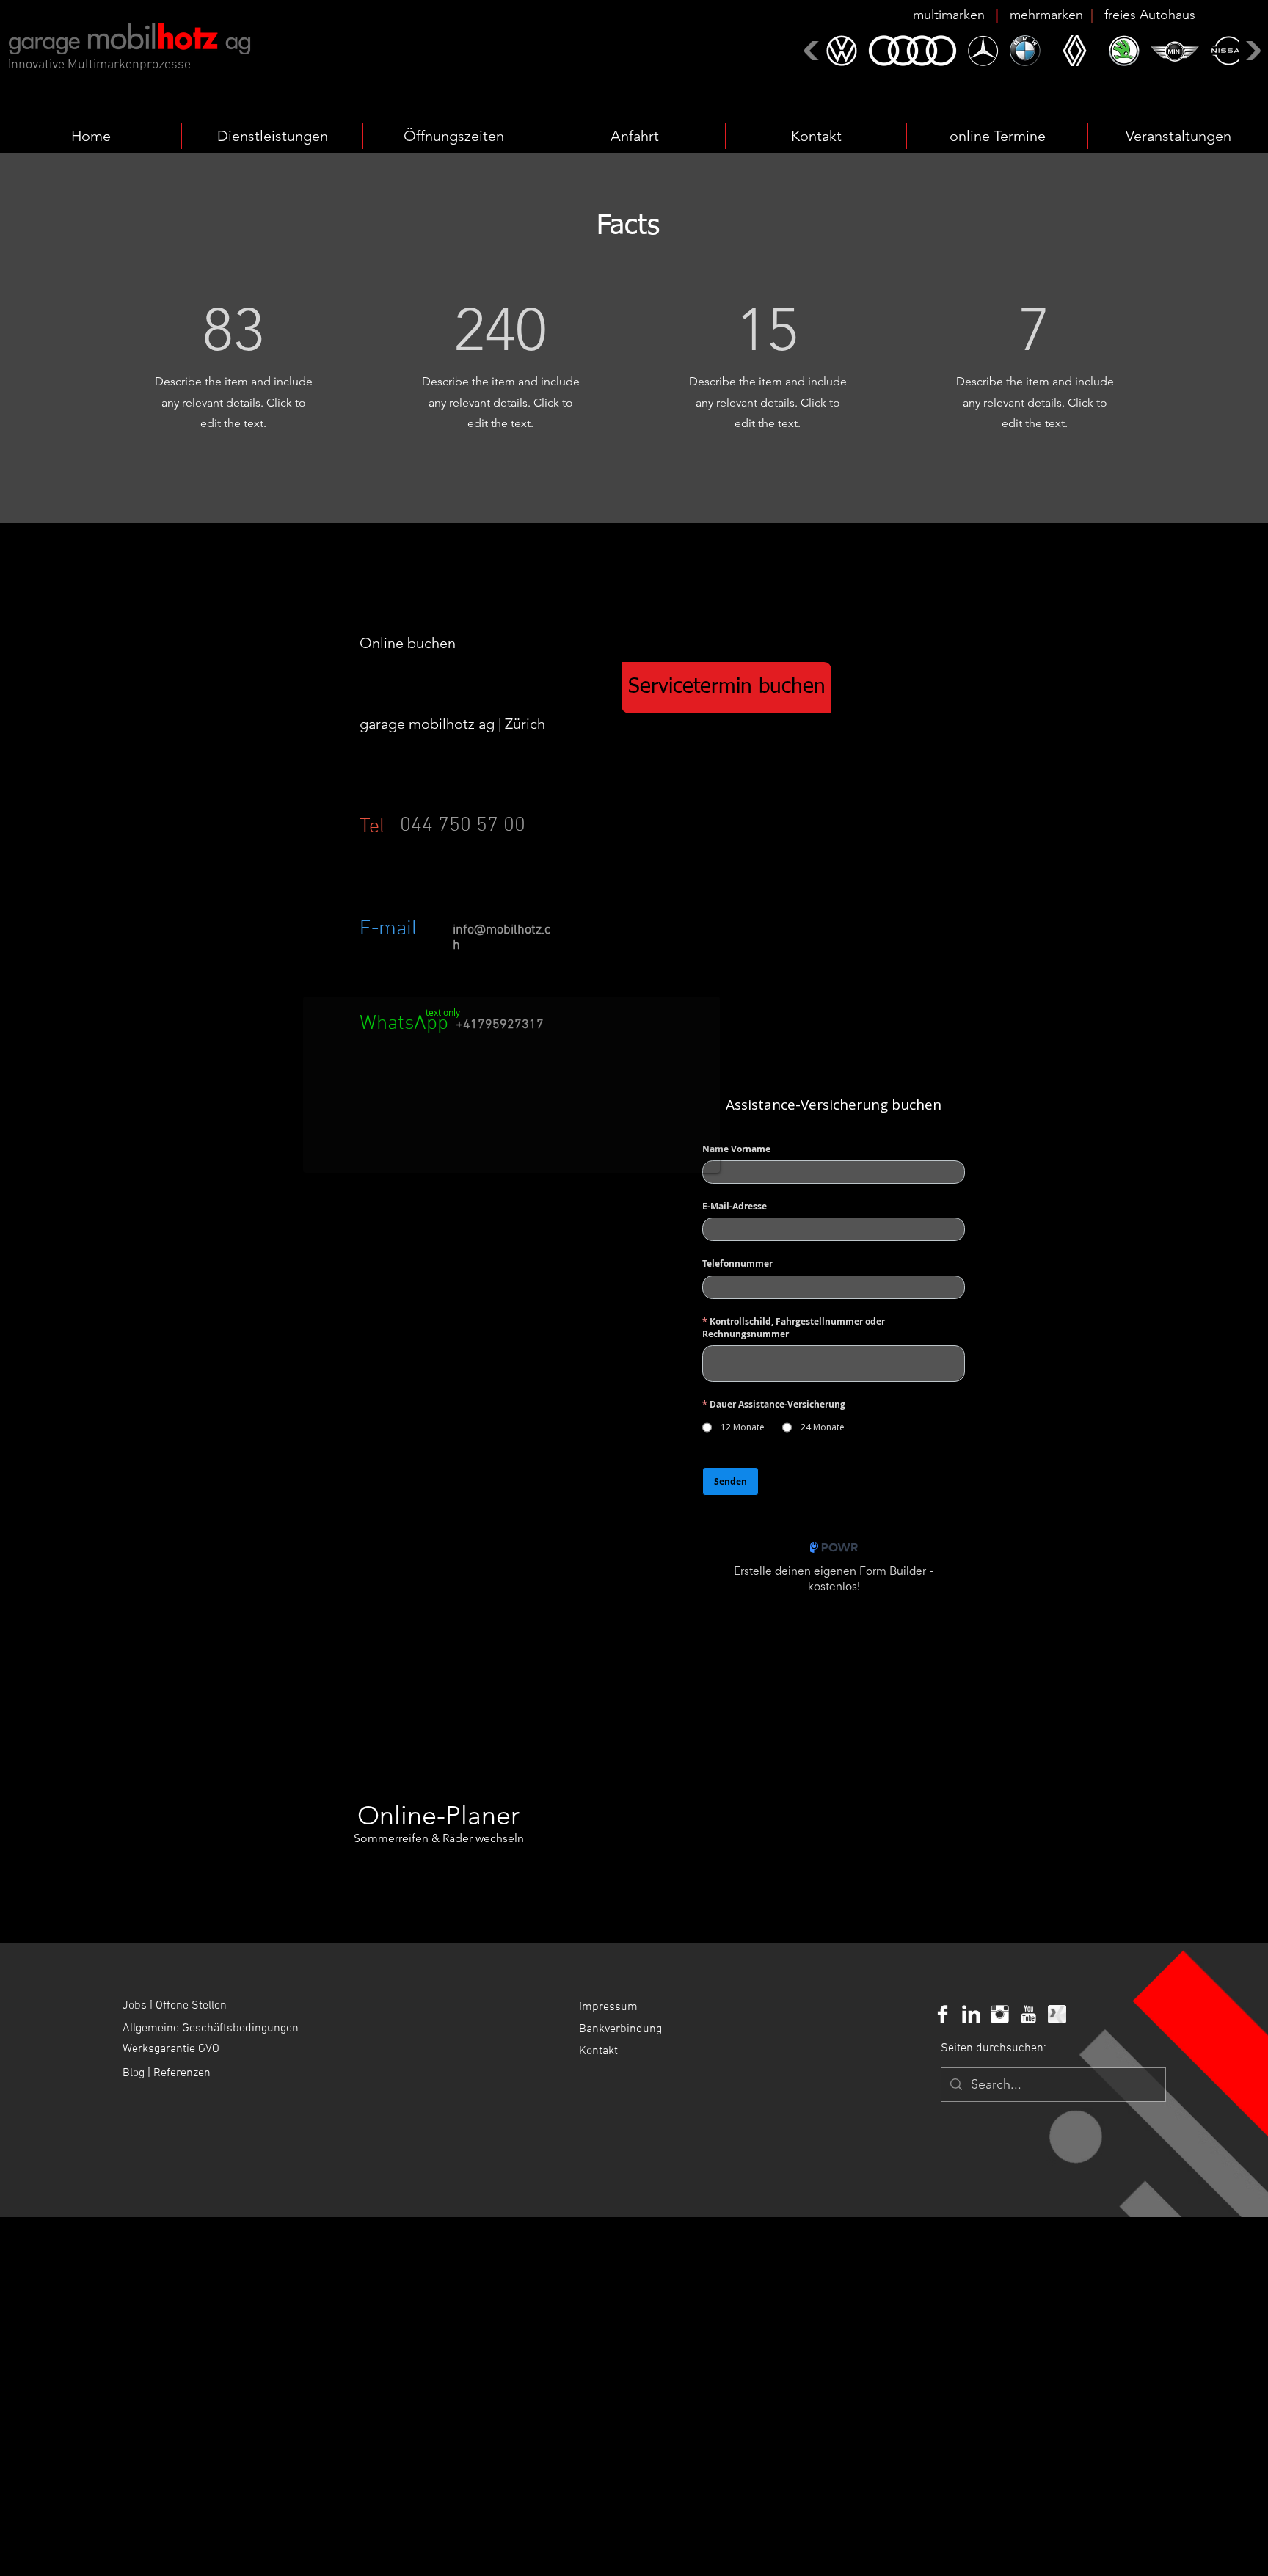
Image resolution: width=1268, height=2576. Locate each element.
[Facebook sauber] (943, 2014)
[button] (1054, 15)
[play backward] (813, 50)
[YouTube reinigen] (1028, 2014)
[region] (455, 843)
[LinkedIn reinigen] (971, 2014)
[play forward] (1251, 50)
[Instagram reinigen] (1000, 2014)
